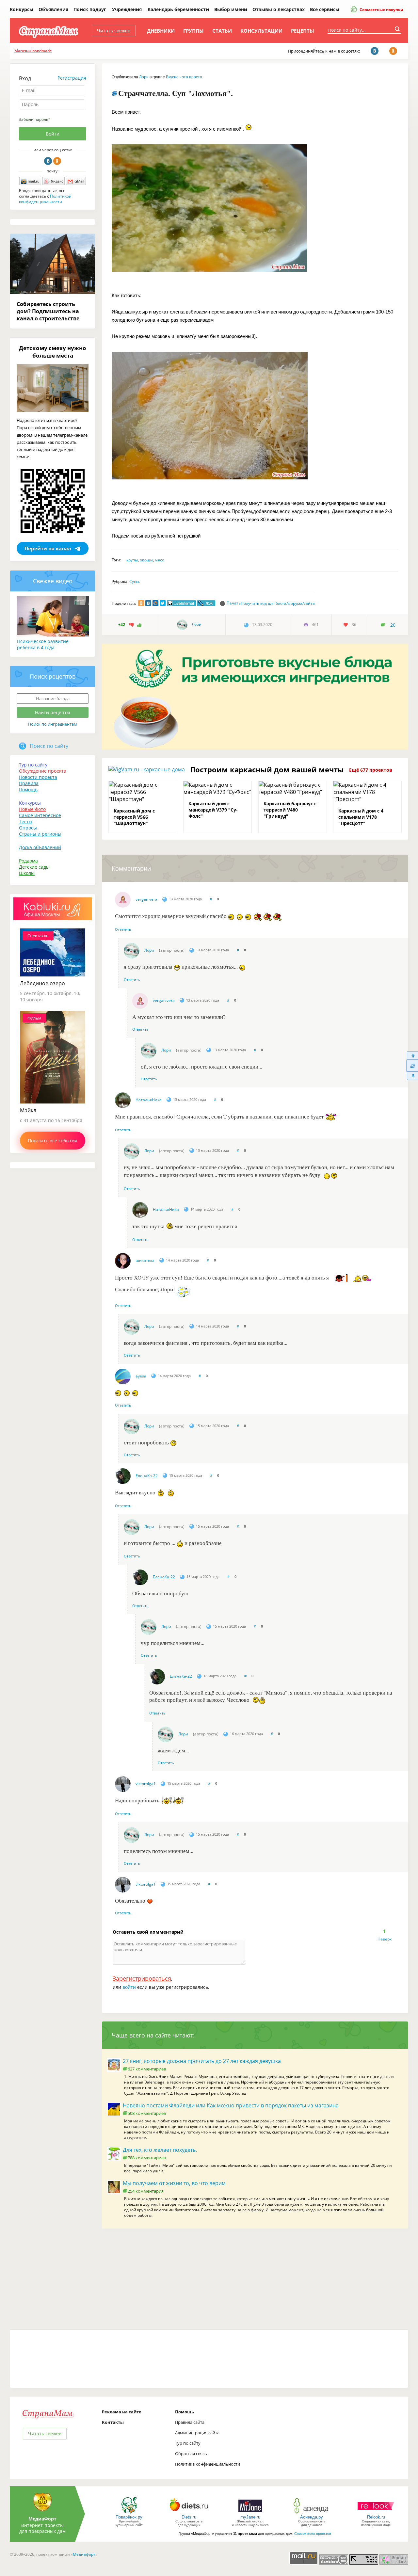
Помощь (28, 789)
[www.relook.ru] (376, 2513)
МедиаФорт (42, 2519)
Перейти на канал (48, 548)
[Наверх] (412, 1055)
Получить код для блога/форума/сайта (278, 603)
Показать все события (53, 1141)
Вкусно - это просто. (185, 77)
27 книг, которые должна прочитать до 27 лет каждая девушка (202, 2061)
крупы (132, 560)
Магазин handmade (33, 51)
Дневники (161, 31)
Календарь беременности (178, 9)
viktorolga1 (146, 1784)
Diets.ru (189, 2517)
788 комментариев (147, 2158)
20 (393, 625)
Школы (27, 873)
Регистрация (72, 78)
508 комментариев (147, 2113)
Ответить (123, 929)
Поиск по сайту (49, 746)
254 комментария (146, 2191)
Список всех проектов (313, 2534)
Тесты (26, 821)
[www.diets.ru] (189, 2513)
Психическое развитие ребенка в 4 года (43, 644)
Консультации (261, 31)
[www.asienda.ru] (312, 2513)
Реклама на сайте (122, 2412)
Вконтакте (48, 161)
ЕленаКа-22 (147, 1476)
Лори (144, 77)
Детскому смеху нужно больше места (53, 352)
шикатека (145, 1260)
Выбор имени (231, 9)
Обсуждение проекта (43, 771)
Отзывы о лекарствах (279, 9)
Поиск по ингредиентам (53, 724)
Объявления (53, 9)
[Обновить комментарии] (412, 1066)
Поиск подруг (90, 9)
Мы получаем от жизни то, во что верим (174, 2183)
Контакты (113, 2422)
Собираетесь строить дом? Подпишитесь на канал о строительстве (48, 311)
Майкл (28, 1110)
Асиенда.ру (312, 2517)
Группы (193, 31)
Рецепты (303, 31)
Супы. (135, 581)
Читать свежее (114, 31)
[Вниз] (412, 1076)
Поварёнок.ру (129, 2517)
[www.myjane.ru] (250, 2513)
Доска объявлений (40, 847)
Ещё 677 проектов (371, 770)
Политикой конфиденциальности (45, 199)
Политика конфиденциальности (208, 2464)
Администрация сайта (197, 2433)
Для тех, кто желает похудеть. (160, 2150)
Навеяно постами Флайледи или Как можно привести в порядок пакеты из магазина (231, 2105)
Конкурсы (22, 9)
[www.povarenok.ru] (129, 2513)
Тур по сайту (33, 765)
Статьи (222, 31)
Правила (29, 783)
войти (129, 1987)
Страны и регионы (40, 834)
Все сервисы (325, 9)
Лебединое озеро (42, 983)
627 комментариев (147, 2069)
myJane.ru (250, 2517)
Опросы (28, 828)
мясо (160, 560)
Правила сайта (190, 2422)
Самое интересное (40, 815)
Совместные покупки (381, 10)
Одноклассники (57, 161)
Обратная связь (191, 2454)
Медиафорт (84, 2554)
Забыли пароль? (34, 119)
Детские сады (34, 867)
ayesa (141, 1376)
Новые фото (32, 809)
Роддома (28, 861)
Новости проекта (38, 777)
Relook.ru (376, 2517)
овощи (146, 560)
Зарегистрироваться (142, 1978)
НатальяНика (149, 1100)
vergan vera (146, 899)
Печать (234, 603)
